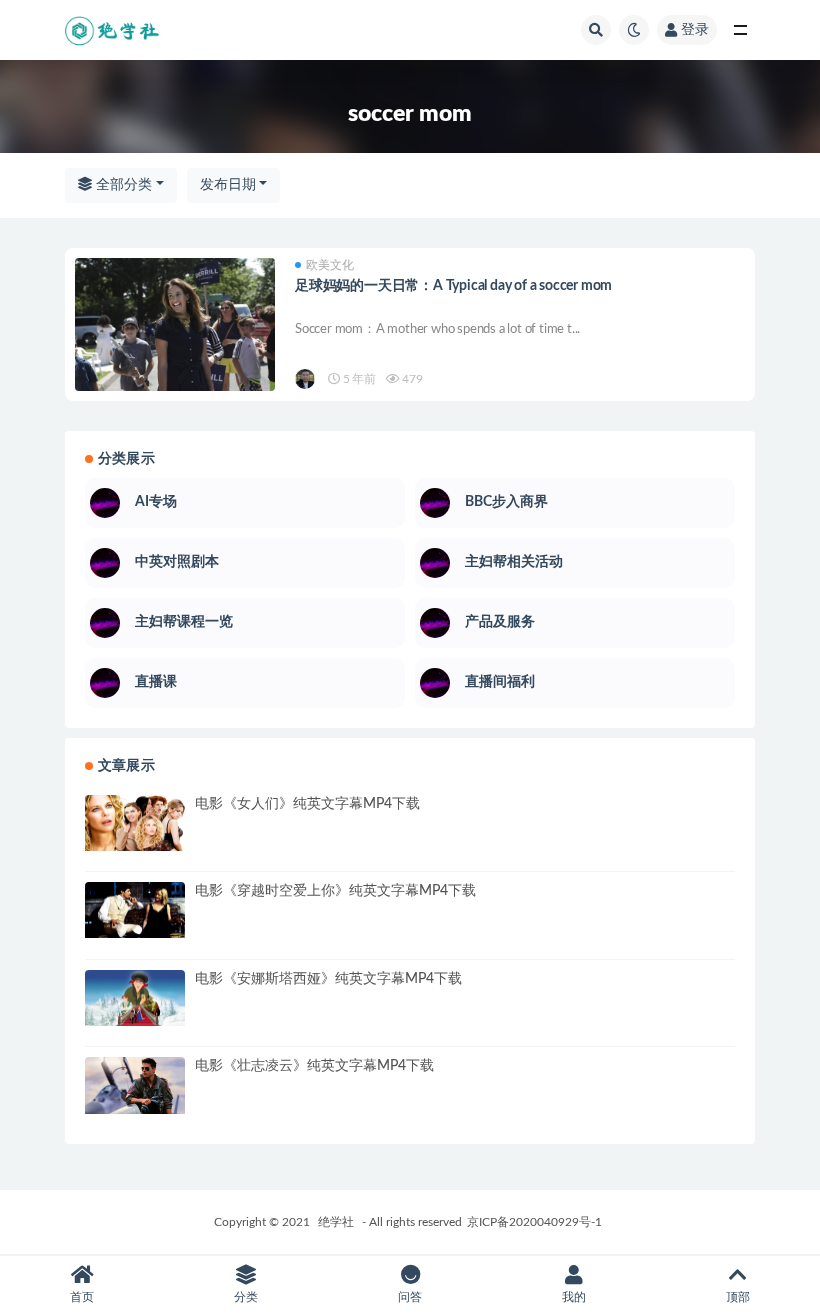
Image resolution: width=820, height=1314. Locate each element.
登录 (695, 30)
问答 (410, 1297)
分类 (246, 1297)
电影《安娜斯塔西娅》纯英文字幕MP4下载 (328, 979)
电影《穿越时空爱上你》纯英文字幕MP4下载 (335, 891)
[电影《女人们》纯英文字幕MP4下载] (135, 823)
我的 (574, 1297)
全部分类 (122, 185)
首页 (82, 1297)
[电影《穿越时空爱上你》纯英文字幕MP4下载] (135, 910)
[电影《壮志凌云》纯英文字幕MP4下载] (135, 1085)
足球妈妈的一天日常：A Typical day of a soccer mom (453, 286)
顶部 (738, 1297)
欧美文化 (330, 265)
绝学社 (336, 1222)
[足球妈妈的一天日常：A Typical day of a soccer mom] (175, 338)
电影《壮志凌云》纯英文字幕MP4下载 (314, 1066)
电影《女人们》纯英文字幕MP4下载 (307, 804)
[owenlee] (306, 379)
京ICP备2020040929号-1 (534, 1222)
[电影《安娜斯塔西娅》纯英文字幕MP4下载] (135, 998)
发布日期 (228, 185)
